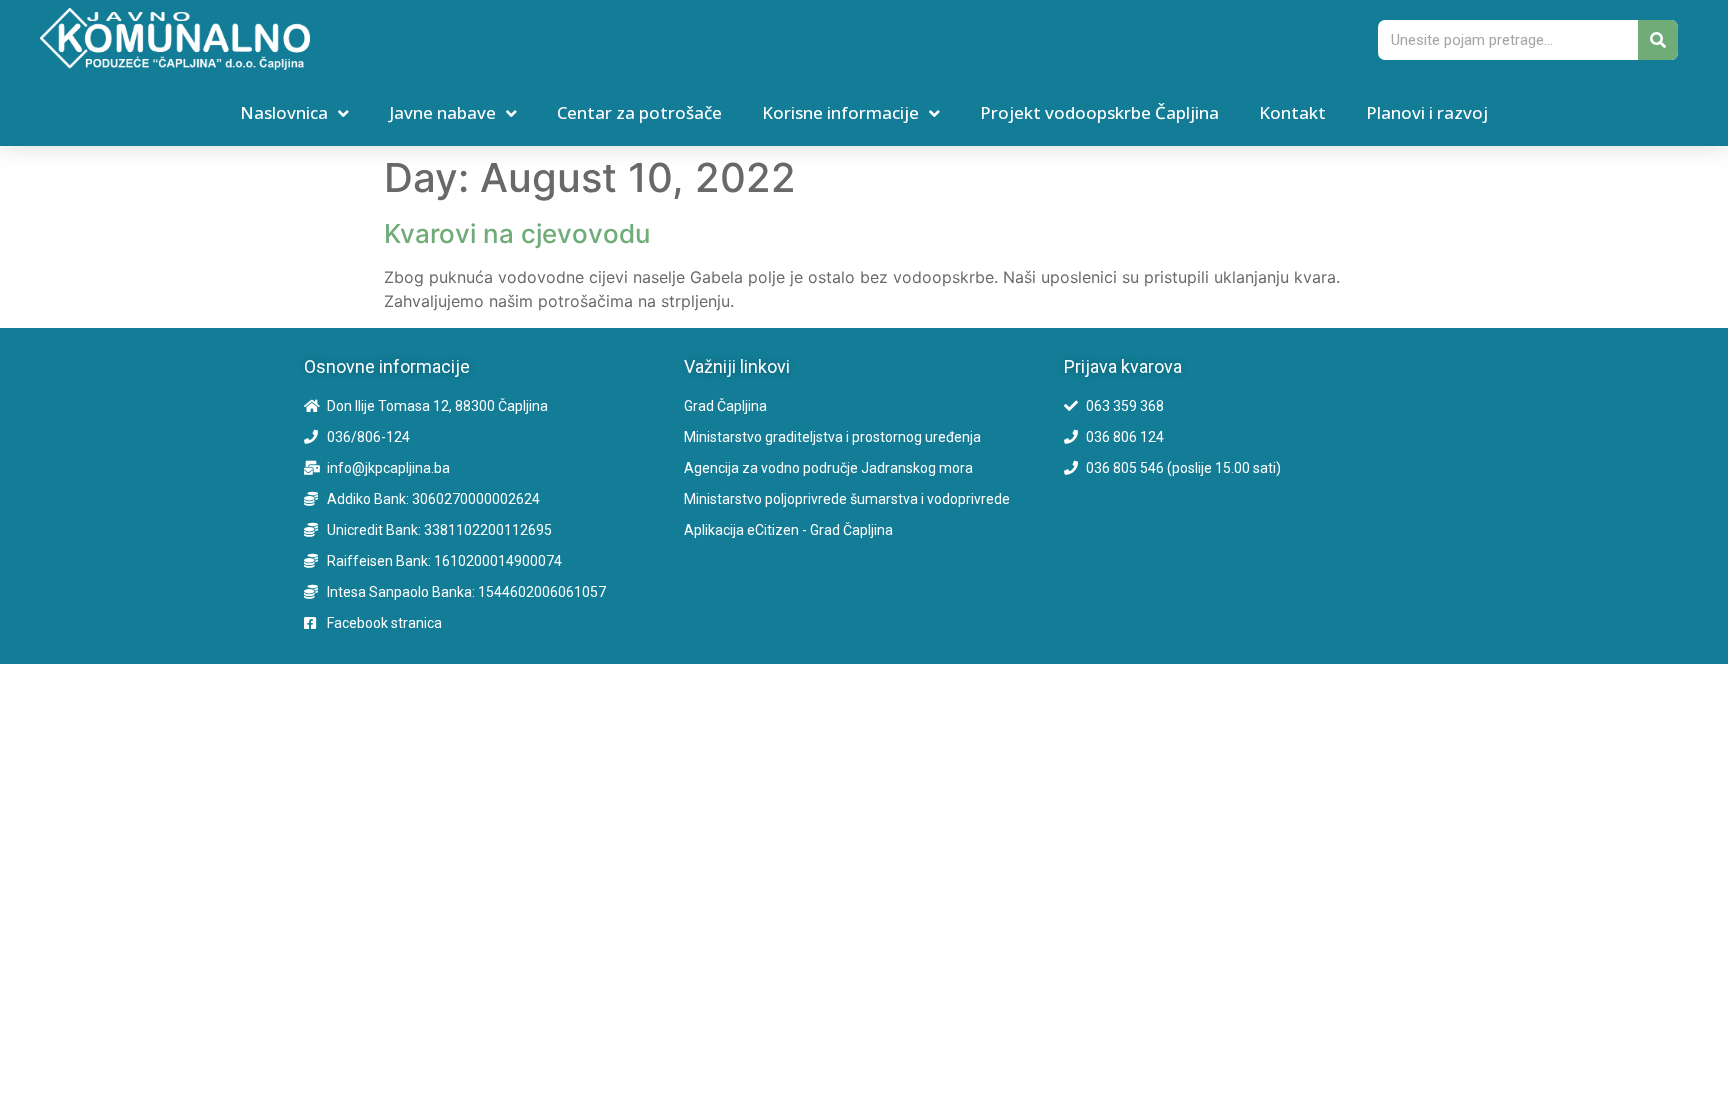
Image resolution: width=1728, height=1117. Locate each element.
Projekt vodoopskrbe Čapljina (1099, 112)
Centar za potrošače (639, 112)
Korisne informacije (840, 112)
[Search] (1658, 40)
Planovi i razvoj (1427, 112)
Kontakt (1292, 112)
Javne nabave (442, 112)
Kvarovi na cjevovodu (517, 233)
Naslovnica (284, 112)
